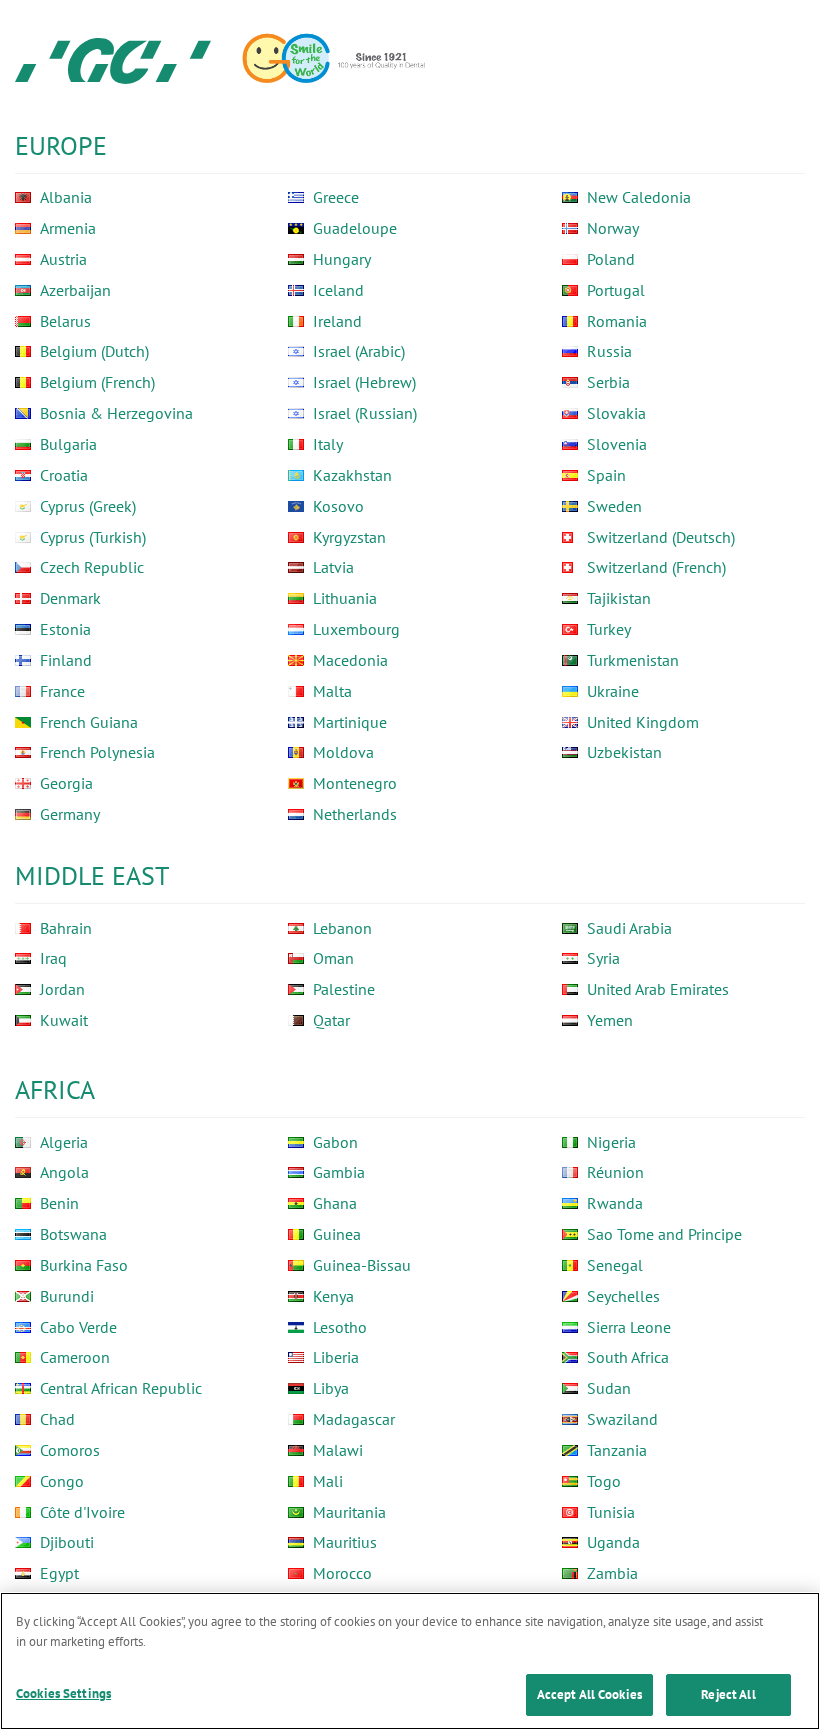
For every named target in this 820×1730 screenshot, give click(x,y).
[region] (410, 1661)
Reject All (728, 1694)
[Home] (113, 60)
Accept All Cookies (589, 1694)
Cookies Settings (63, 1693)
